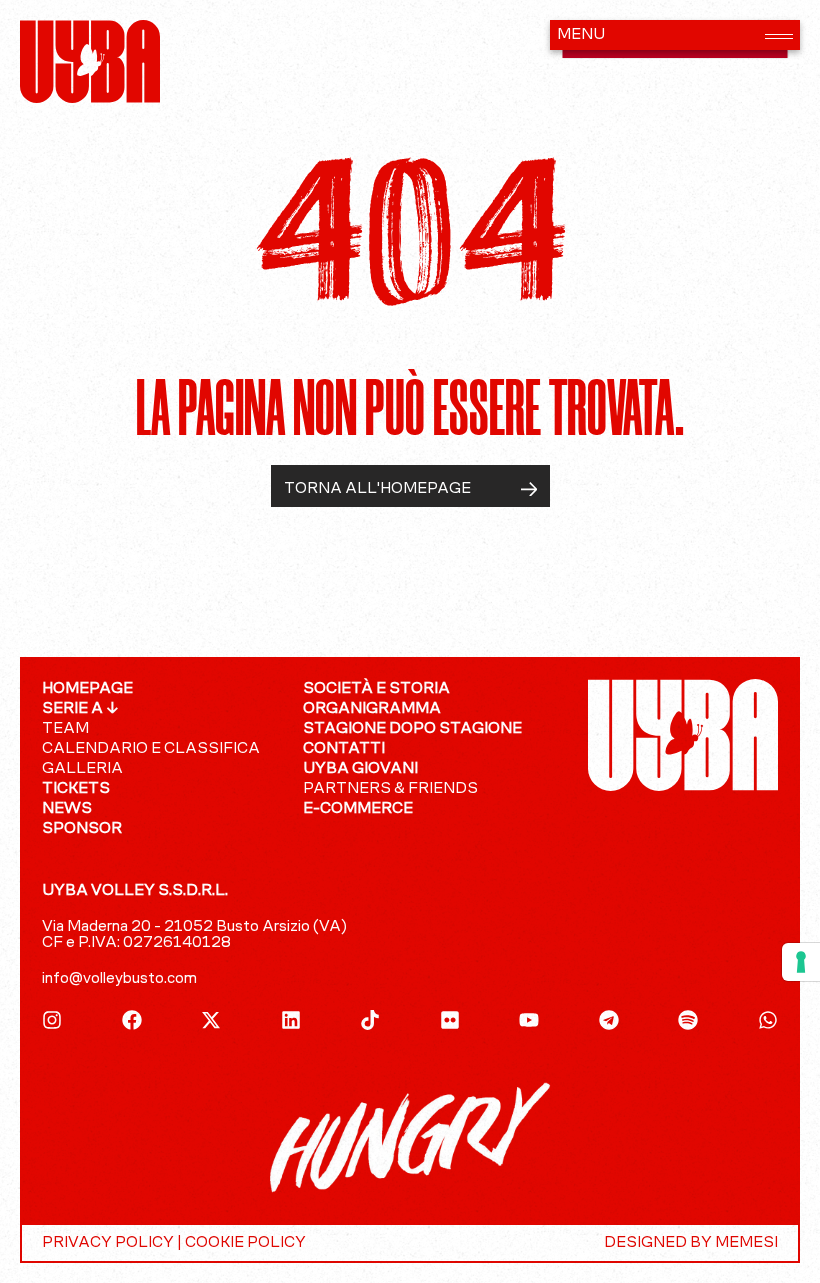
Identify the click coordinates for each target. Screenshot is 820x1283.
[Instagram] (52, 1020)
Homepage (87, 689)
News (67, 809)
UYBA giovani (360, 769)
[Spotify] (688, 1020)
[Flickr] (450, 1020)
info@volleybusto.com (119, 979)
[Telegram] (609, 1020)
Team (65, 729)
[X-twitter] (211, 1020)
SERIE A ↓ (80, 709)
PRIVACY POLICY (108, 1243)
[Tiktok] (370, 1020)
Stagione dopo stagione (412, 729)
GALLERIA (82, 769)
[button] (675, 35)
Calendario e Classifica (151, 749)
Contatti (344, 749)
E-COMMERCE (358, 809)
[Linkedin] (291, 1020)
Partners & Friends (390, 789)
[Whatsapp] (768, 1020)
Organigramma (372, 709)
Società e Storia (376, 689)
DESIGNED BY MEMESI (691, 1243)
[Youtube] (529, 1020)
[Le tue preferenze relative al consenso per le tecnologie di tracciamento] (801, 962)
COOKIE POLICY (245, 1243)
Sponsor (82, 829)
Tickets (76, 789)
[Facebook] (132, 1020)
